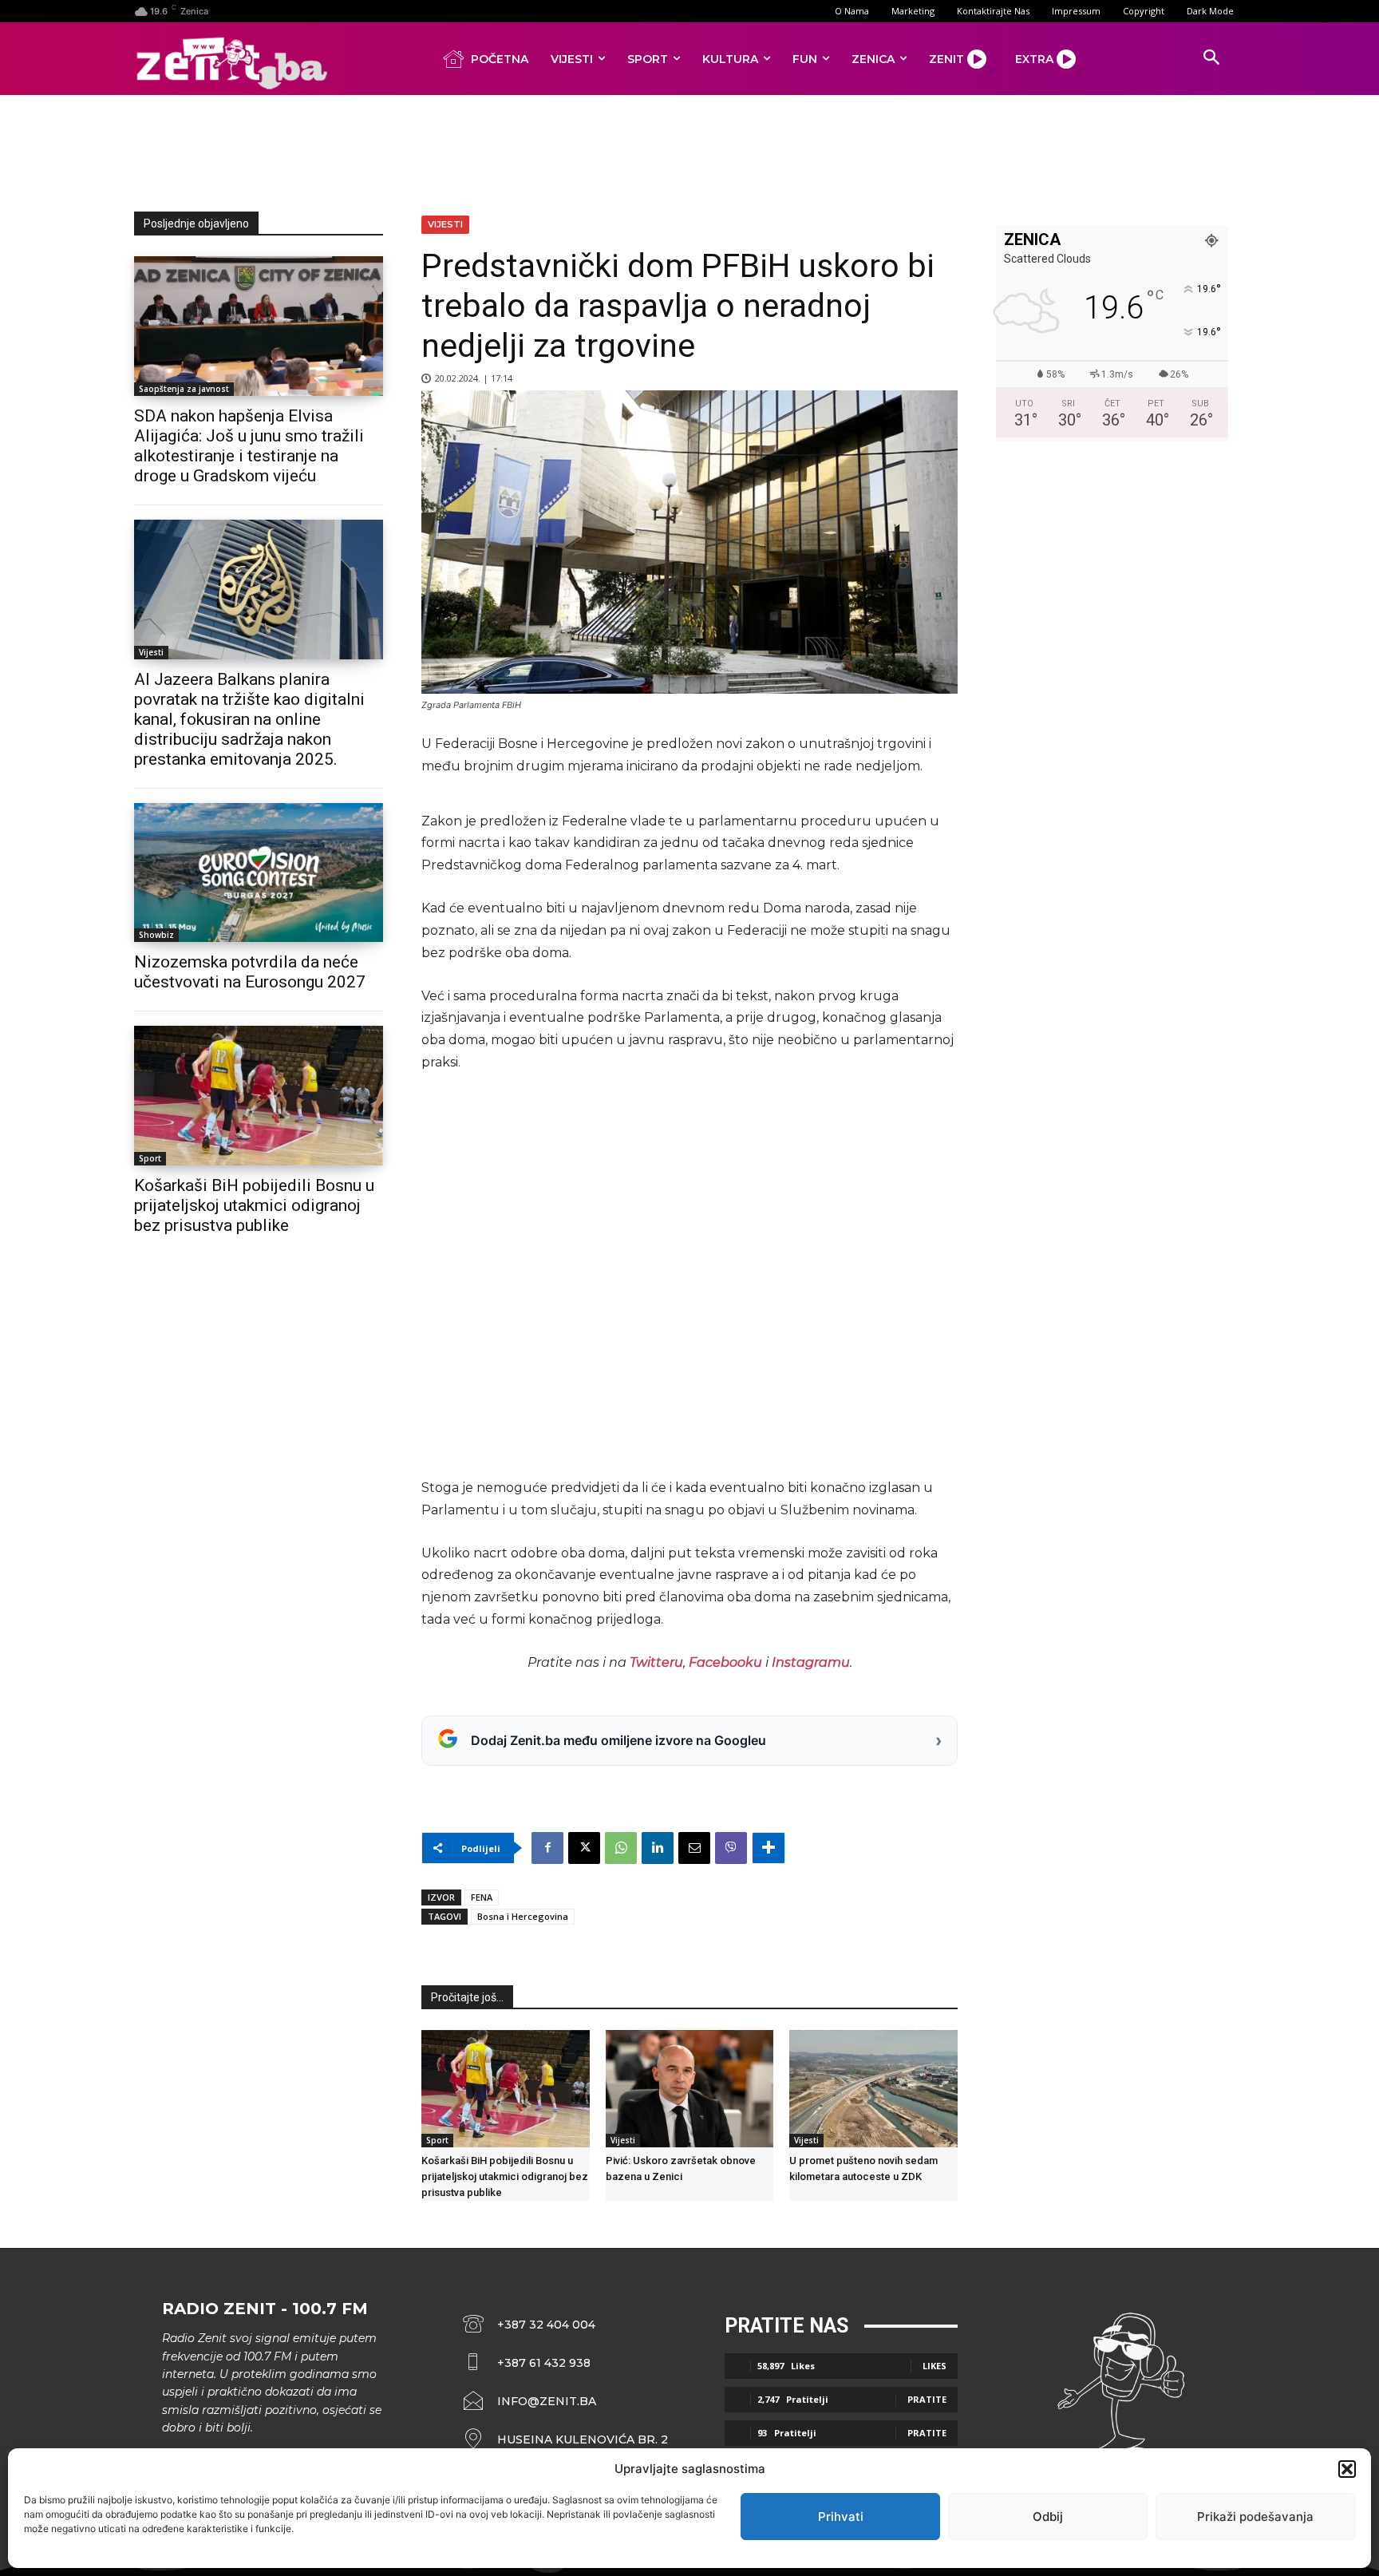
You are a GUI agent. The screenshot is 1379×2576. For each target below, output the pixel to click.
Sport (150, 1158)
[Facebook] (547, 1848)
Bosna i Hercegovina (523, 1916)
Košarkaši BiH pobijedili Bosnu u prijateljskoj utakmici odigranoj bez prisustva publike (254, 1205)
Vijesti (151, 652)
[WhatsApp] (621, 1848)
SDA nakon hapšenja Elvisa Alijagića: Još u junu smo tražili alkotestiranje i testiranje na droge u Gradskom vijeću (249, 446)
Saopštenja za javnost (184, 389)
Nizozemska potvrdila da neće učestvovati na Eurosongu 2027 (250, 972)
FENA (482, 1897)
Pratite (927, 2399)
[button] (1347, 2469)
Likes (934, 2366)
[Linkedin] (658, 1848)
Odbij (1048, 2517)
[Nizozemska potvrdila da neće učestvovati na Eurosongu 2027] (259, 873)
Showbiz (156, 935)
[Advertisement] (689, 150)
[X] (584, 1848)
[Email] (694, 1848)
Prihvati (841, 2517)
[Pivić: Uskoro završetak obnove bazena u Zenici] (690, 2089)
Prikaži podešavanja (1255, 2517)
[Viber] (731, 1848)
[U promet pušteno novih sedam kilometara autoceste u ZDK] (873, 2089)
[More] (769, 1848)
